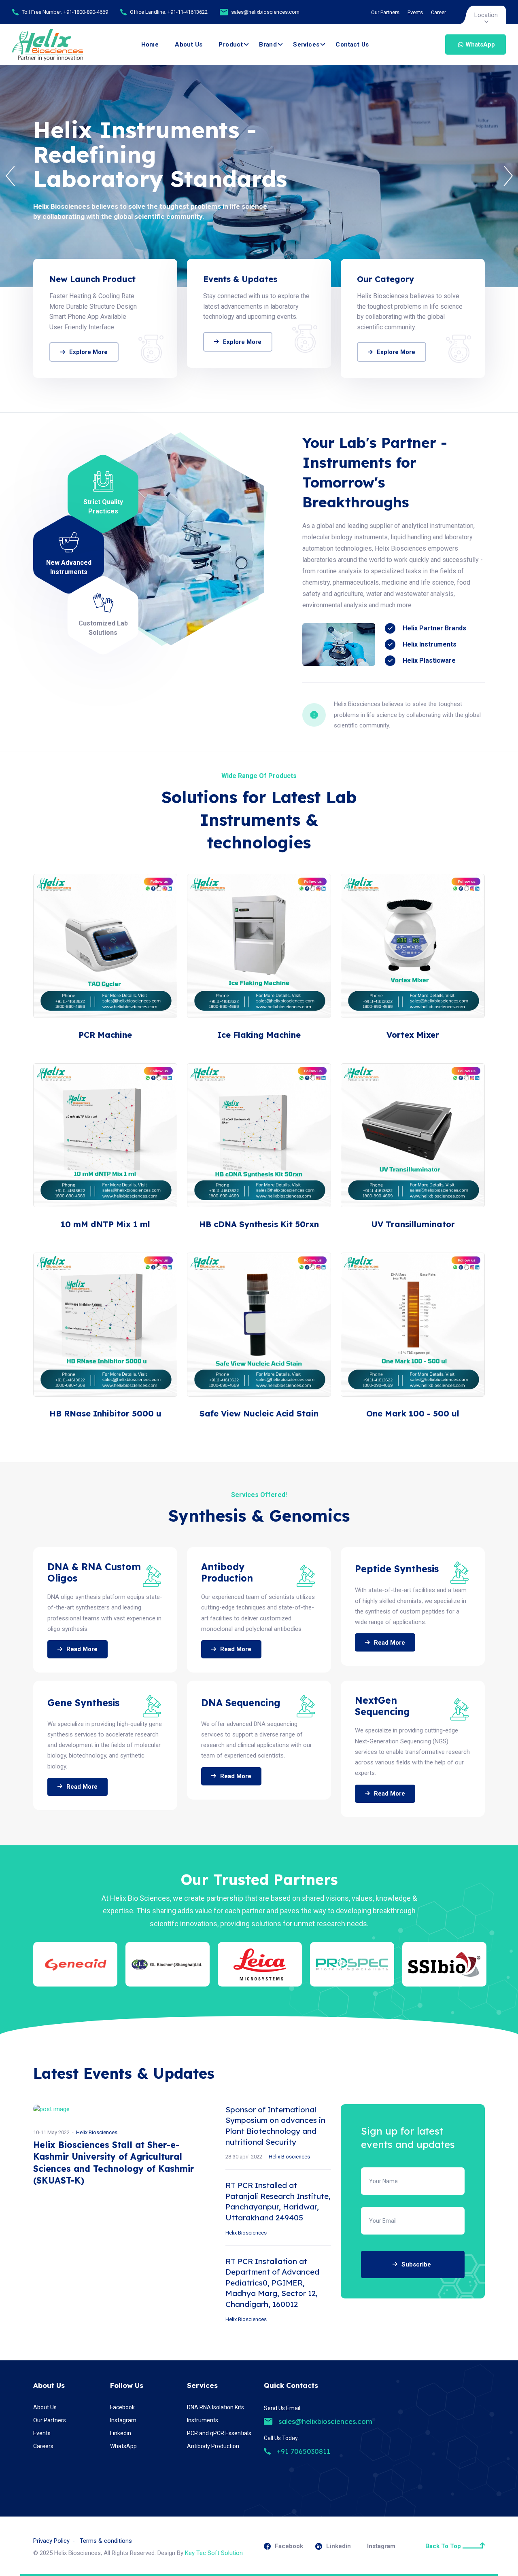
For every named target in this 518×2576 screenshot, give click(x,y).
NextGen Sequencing (382, 1706)
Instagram (123, 2420)
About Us (189, 45)
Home (150, 45)
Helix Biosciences (97, 2132)
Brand (268, 45)
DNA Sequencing (241, 1703)
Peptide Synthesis (397, 1569)
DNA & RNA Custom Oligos (94, 1572)
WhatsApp (480, 45)
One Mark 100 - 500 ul (413, 1413)
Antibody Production (227, 1572)
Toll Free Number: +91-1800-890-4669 (65, 12)
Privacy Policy (51, 2541)
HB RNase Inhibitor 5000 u (105, 1413)
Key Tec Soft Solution (214, 2553)
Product (231, 45)
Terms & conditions (106, 2541)
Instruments (203, 2420)
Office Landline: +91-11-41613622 (169, 12)
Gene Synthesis (83, 1703)
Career (438, 12)
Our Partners (385, 12)
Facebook (122, 2407)
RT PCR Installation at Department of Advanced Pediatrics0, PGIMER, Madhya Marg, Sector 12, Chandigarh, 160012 (272, 2283)
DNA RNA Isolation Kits (215, 2407)
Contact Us (352, 45)
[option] (259, 176)
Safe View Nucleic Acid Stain (259, 1413)
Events (415, 12)
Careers (43, 2446)
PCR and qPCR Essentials (219, 2433)
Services (306, 45)
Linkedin (121, 2433)
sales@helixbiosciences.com (265, 12)
